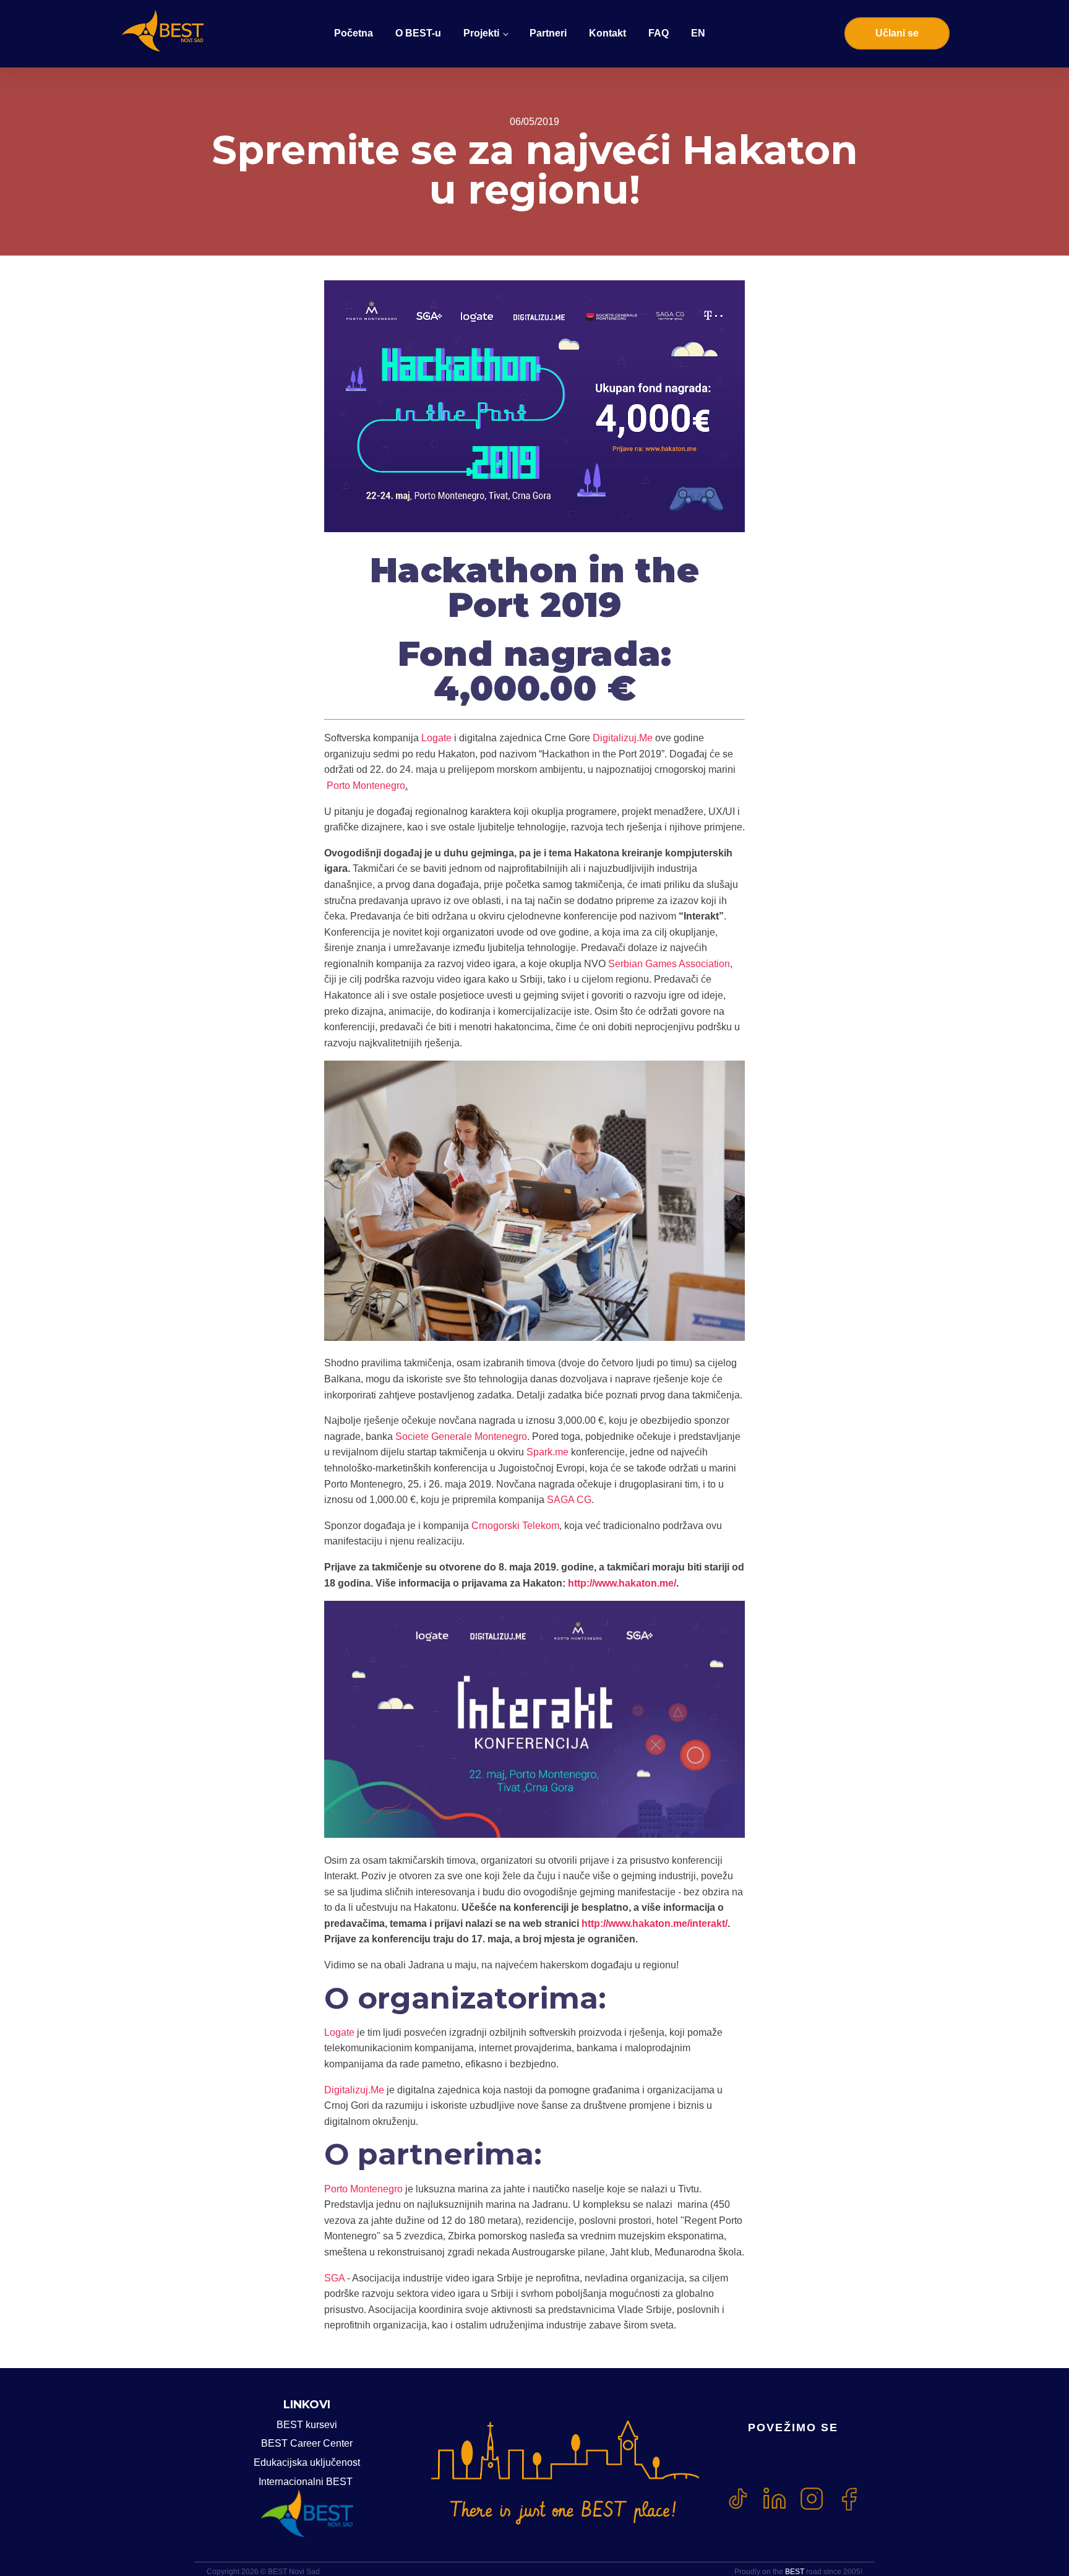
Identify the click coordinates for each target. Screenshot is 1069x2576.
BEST (795, 2572)
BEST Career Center (307, 2443)
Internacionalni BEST (307, 2482)
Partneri (548, 33)
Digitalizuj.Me (621, 738)
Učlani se (897, 33)
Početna (354, 33)
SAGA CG (569, 1500)
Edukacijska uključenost (307, 2462)
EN (698, 33)
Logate (435, 738)
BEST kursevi (307, 2425)
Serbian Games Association (669, 964)
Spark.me (547, 1452)
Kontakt (607, 33)
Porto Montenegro (365, 786)
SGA (334, 2278)
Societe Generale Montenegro (461, 1437)
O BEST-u (418, 33)
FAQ (659, 33)
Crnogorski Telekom (515, 1526)
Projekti (481, 33)
